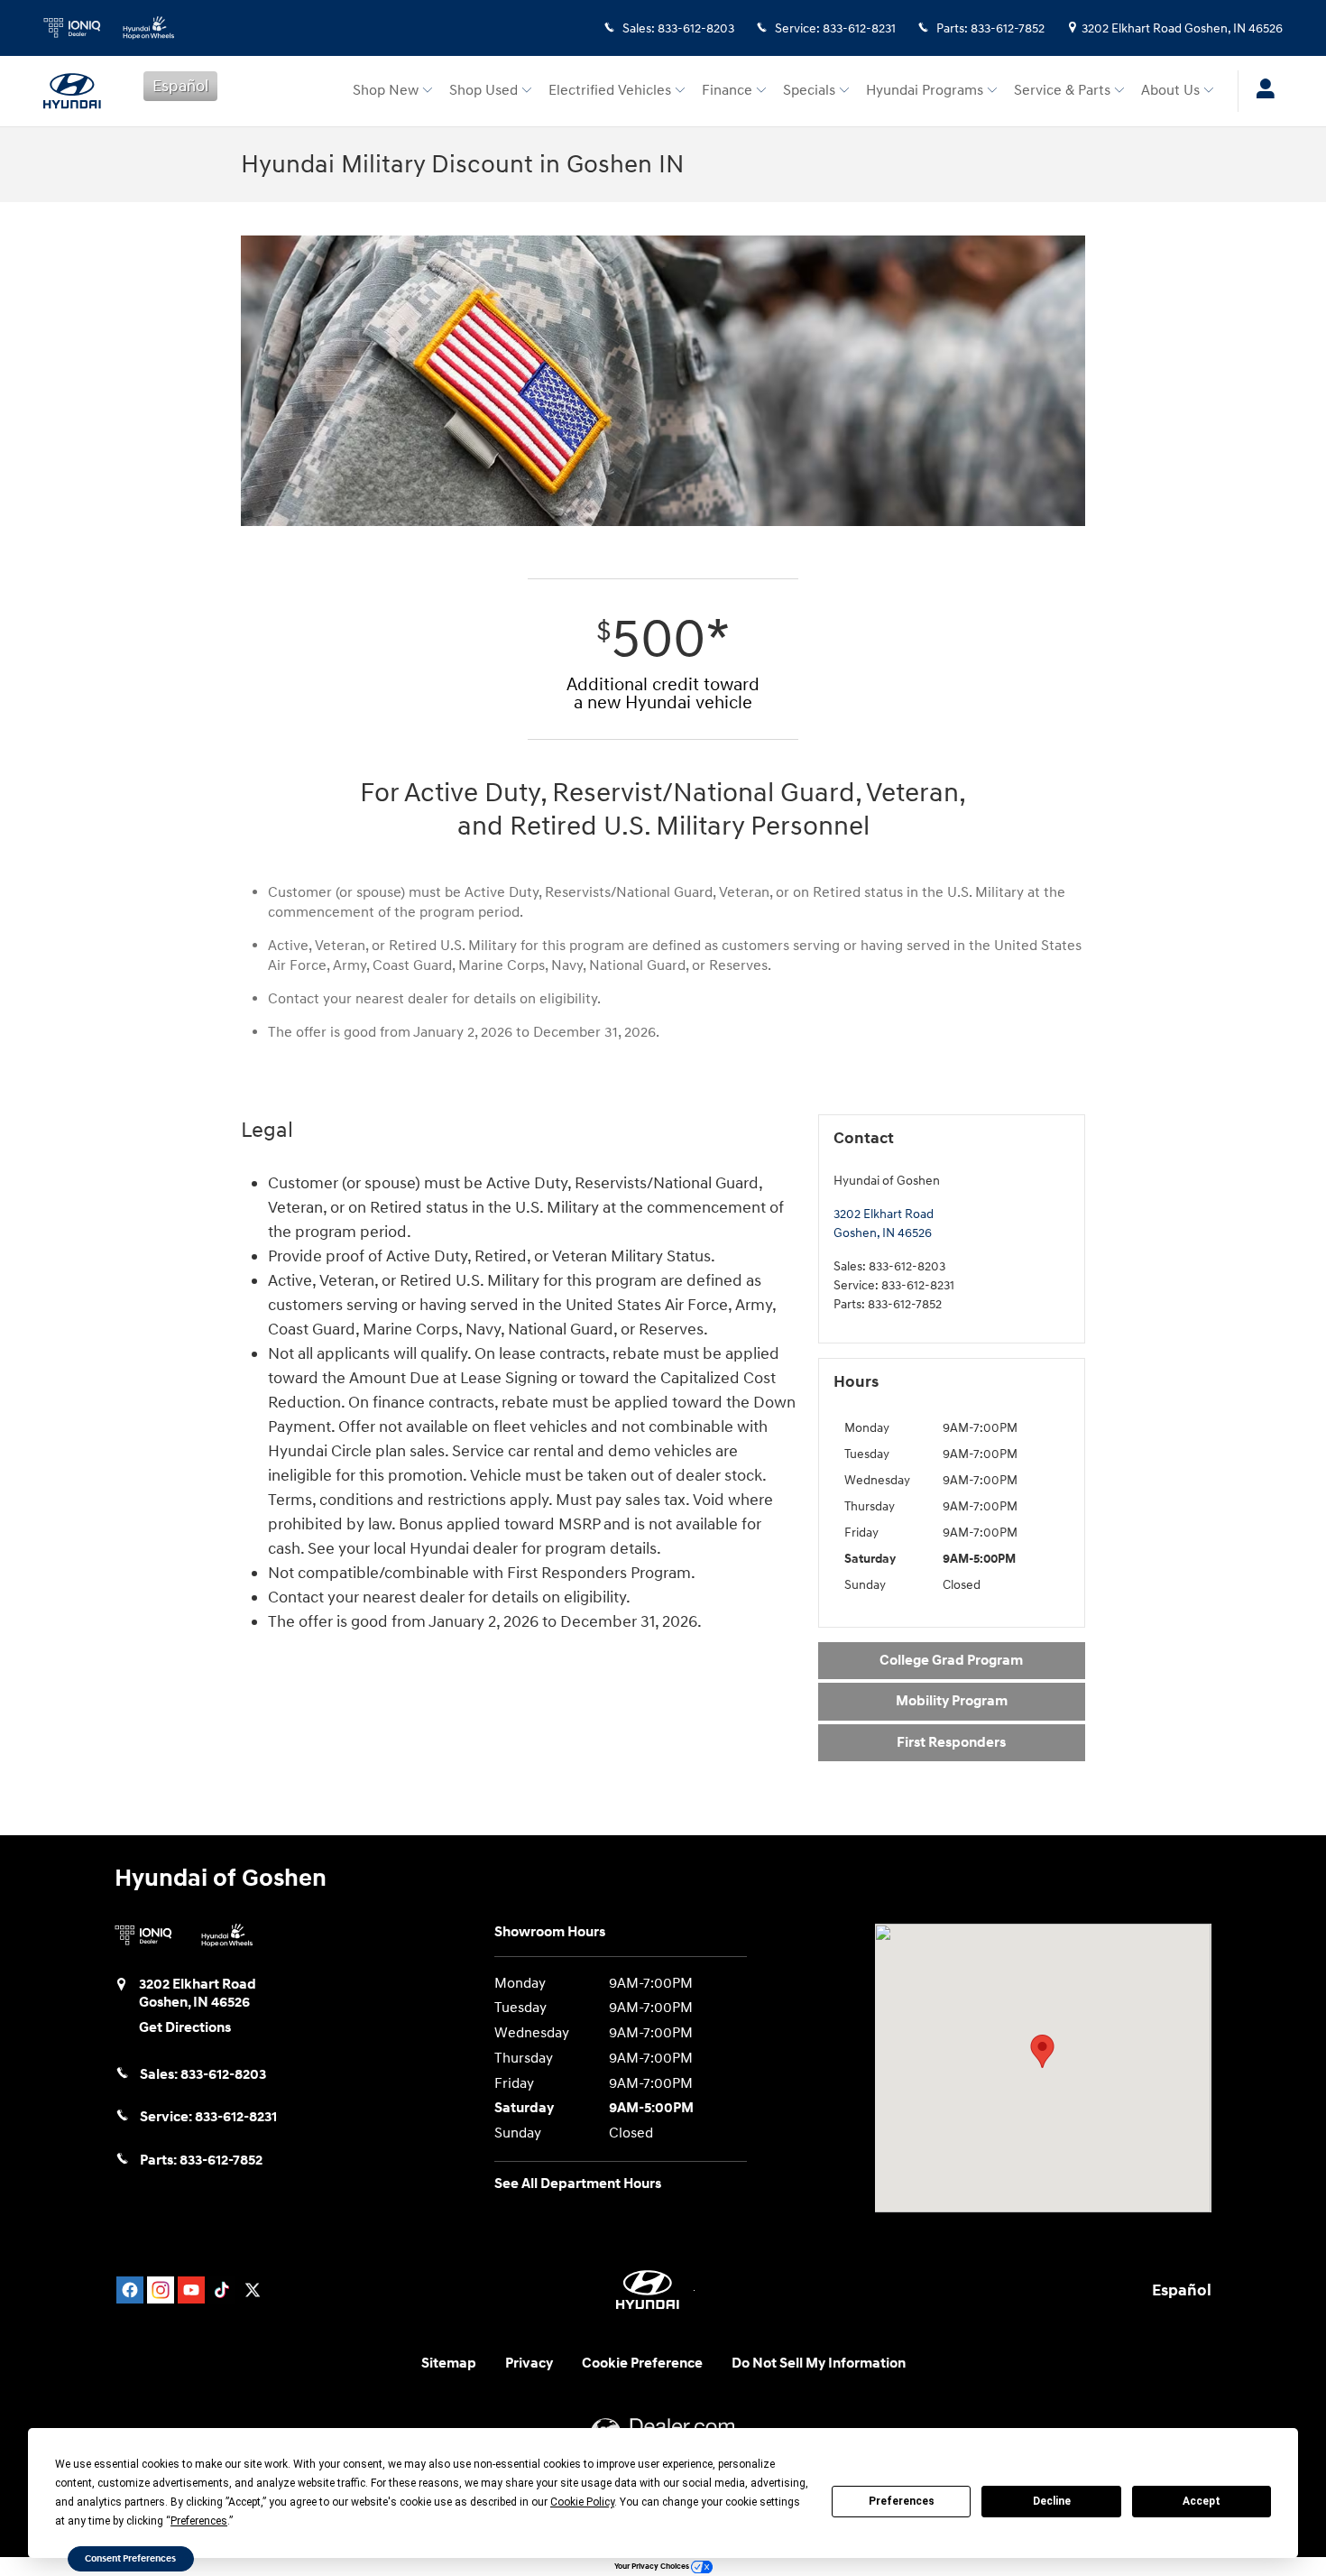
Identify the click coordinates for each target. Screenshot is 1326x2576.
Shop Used (483, 91)
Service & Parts (1062, 91)
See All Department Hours (578, 2184)
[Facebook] (130, 2290)
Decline (1052, 2501)
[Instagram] (161, 2290)
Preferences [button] (199, 2521)
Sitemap (449, 2364)
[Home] (79, 91)
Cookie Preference (642, 2364)
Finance (727, 91)
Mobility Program (952, 1701)
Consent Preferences (130, 2558)
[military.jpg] (663, 381)
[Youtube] (191, 2290)
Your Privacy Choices (653, 2567)
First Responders (951, 1743)
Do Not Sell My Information (819, 2364)
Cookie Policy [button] (582, 2502)
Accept (1202, 2501)
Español (180, 86)
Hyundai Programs (925, 91)
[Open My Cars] (1261, 91)
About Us (1170, 91)
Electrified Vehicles (610, 91)
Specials (809, 91)
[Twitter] (253, 2290)
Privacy (529, 2364)
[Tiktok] (222, 2290)
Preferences (902, 2501)
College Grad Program (951, 1661)
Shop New (386, 91)
